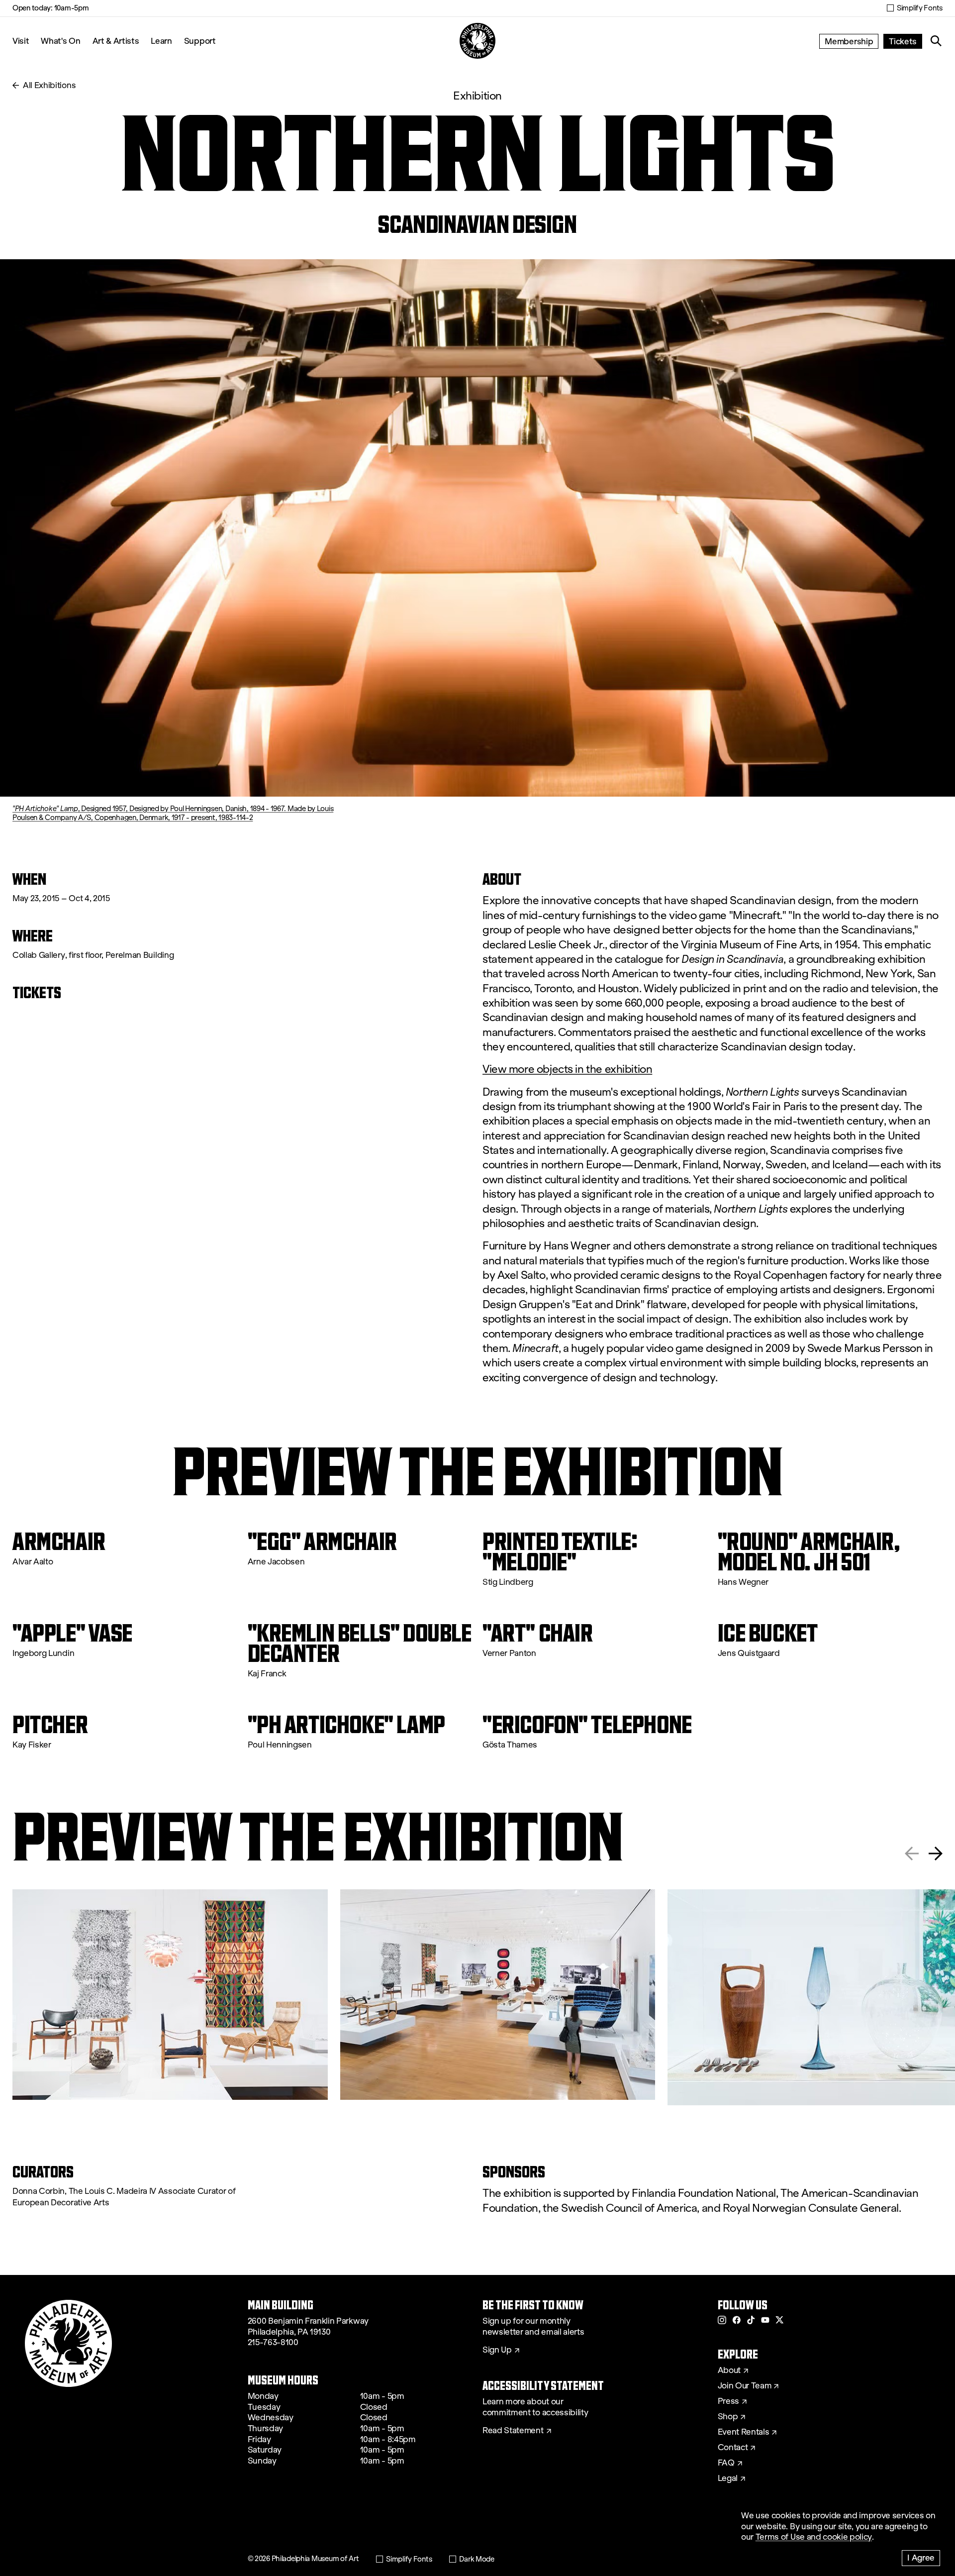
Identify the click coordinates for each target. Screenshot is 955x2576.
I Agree (921, 2557)
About (729, 2370)
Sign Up (497, 2350)
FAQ (726, 2463)
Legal (728, 2478)
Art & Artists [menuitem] (116, 41)
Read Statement (513, 2431)
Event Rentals (744, 2432)
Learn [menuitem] (161, 41)
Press (728, 2401)
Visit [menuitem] (21, 41)
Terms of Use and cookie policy (814, 2537)
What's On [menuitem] (60, 41)
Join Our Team (745, 2386)
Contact (733, 2448)
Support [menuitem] (200, 41)
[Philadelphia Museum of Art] (477, 41)
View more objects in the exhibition (567, 1069)
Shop (728, 2417)
